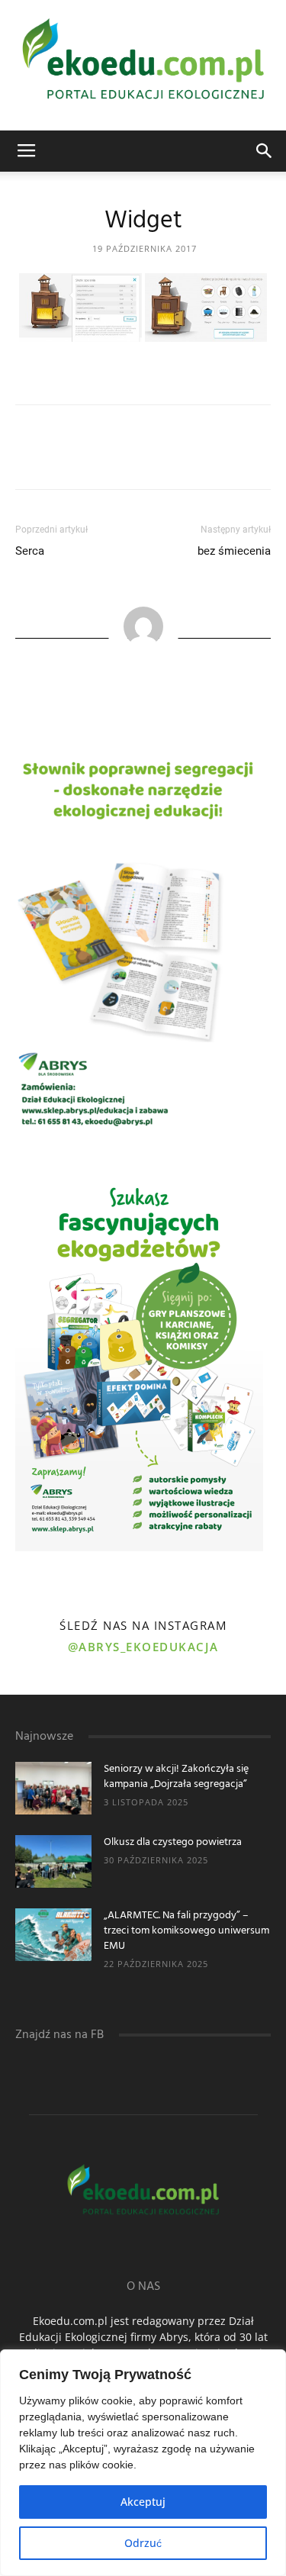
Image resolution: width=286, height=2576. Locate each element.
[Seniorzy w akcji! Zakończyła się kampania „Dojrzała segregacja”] (53, 1788)
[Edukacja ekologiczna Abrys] (143, 65)
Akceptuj (143, 2502)
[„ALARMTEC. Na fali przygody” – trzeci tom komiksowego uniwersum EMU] (53, 1935)
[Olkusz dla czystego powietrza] (53, 1861)
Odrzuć (143, 2543)
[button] (265, 151)
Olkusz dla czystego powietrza (173, 1842)
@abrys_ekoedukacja (143, 1647)
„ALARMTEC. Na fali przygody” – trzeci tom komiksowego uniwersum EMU (186, 1931)
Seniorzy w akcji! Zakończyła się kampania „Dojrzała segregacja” (176, 1777)
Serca (30, 551)
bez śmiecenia (234, 551)
